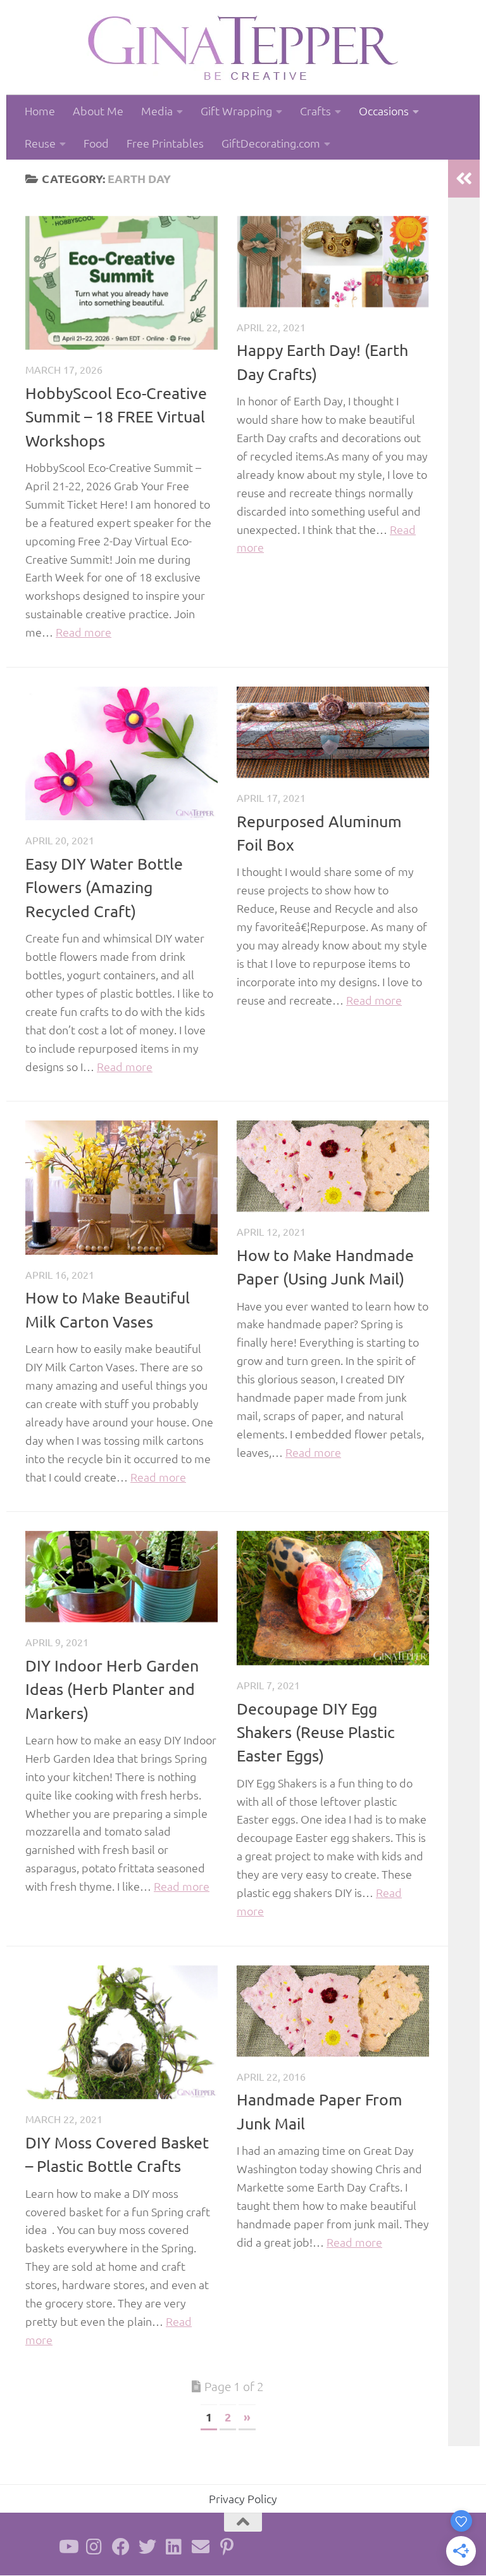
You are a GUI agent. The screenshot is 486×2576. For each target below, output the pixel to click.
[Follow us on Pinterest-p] (227, 2547)
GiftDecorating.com (271, 143)
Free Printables (165, 143)
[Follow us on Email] (201, 2547)
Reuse (40, 143)
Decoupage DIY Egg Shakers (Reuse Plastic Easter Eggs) (316, 1732)
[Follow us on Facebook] (121, 2547)
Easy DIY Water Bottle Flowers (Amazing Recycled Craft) (104, 887)
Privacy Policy (243, 2498)
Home (40, 111)
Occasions (384, 111)
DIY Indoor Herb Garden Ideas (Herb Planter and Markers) (112, 1689)
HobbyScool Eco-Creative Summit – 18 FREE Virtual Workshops (116, 417)
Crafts (315, 111)
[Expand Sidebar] (464, 179)
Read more (84, 632)
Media (157, 111)
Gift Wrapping (236, 111)
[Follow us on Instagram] (94, 2547)
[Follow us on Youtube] (68, 2547)
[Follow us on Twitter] (147, 2547)
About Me (98, 111)
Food (96, 143)
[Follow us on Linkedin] (174, 2547)
